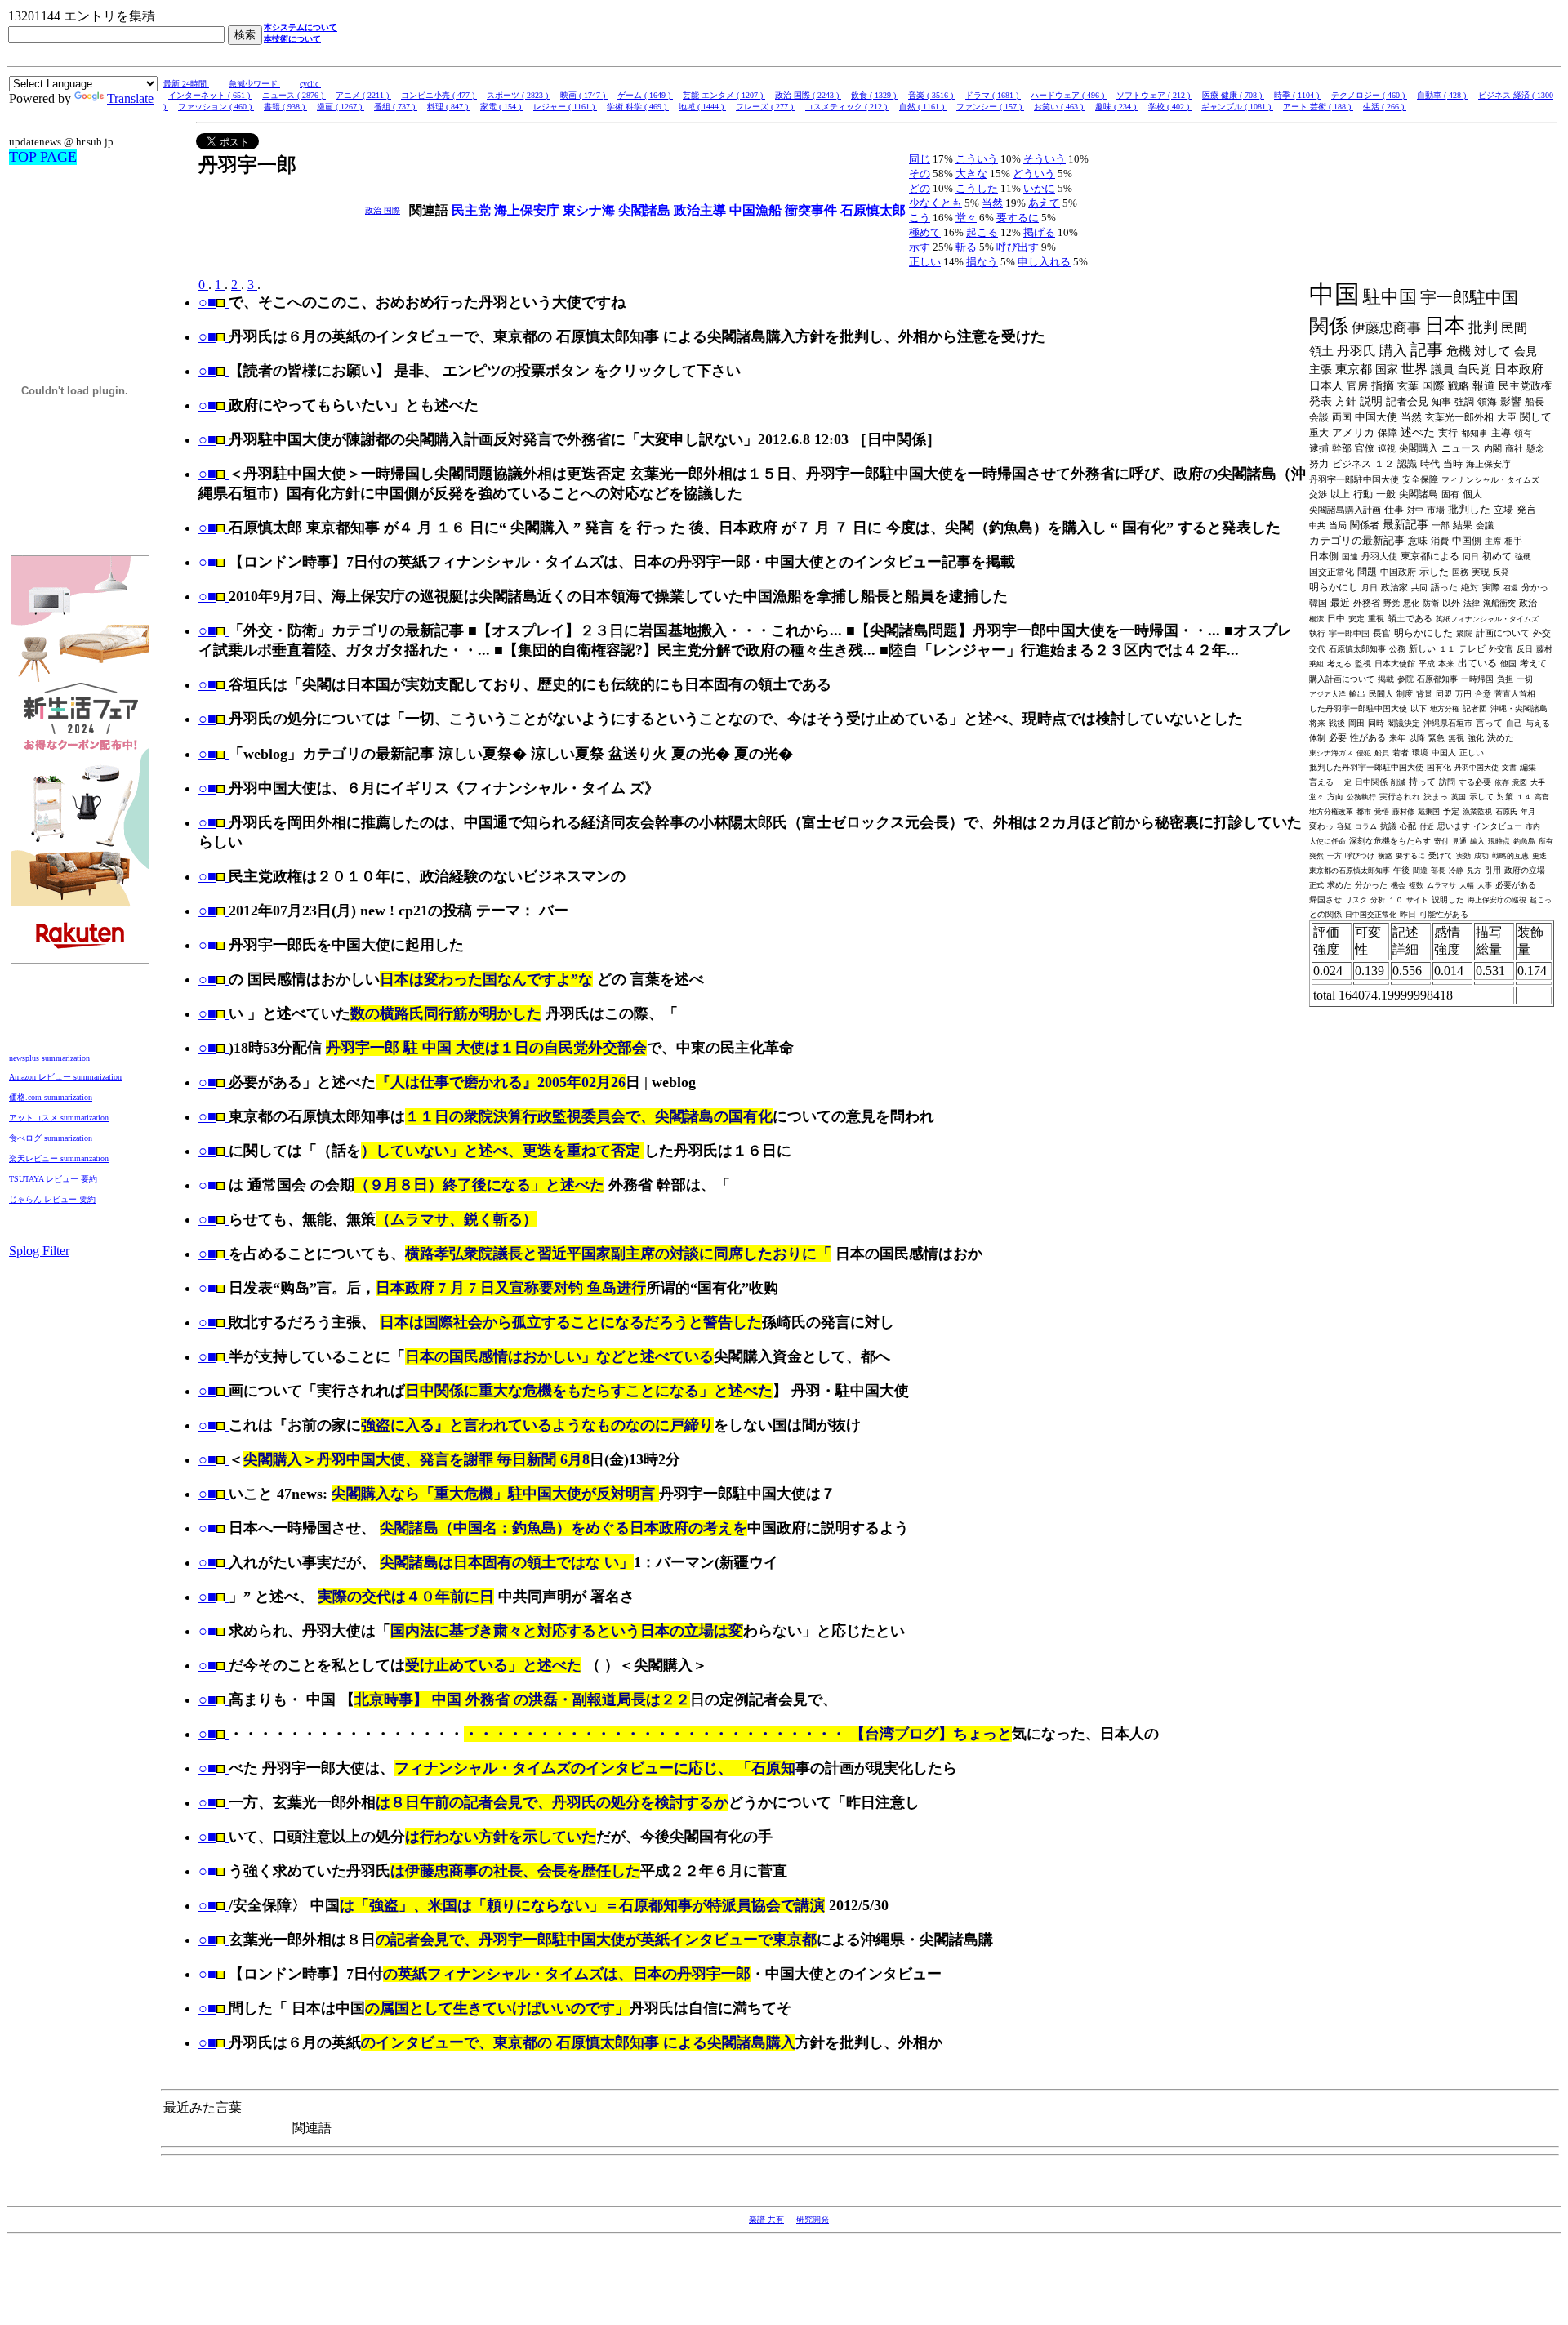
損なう (982, 262)
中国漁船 (757, 210)
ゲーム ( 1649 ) (645, 95)
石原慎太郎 (873, 210)
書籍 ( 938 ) (285, 107)
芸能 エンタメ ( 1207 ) (724, 95)
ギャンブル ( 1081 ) (1237, 107)
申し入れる (1044, 262)
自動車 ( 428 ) (1443, 95)
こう (920, 218)
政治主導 (702, 210)
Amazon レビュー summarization (65, 1077)
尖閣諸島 (646, 210)
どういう (1034, 174)
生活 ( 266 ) (1385, 107)
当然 (992, 203)
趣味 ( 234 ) (1117, 107)
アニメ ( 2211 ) (363, 95)
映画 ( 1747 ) (584, 95)
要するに (1018, 218)
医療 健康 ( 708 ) (1233, 95)
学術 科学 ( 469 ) (638, 107)
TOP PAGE (43, 157)
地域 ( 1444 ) (702, 107)
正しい (925, 262)
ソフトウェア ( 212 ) (1154, 95)
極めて (925, 232)
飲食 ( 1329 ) (875, 95)
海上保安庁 (528, 210)
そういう (1045, 159)
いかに (1039, 188)
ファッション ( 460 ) (216, 107)
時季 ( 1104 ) (1298, 95)
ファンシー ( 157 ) (990, 107)
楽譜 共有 (766, 2219)
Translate (130, 98)
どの (920, 188)
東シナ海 (590, 210)
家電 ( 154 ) (502, 107)
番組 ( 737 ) (396, 107)
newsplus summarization (49, 1058)
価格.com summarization (51, 1097)
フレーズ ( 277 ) (766, 107)
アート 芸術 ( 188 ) (1318, 107)
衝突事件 (813, 210)
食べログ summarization (51, 1138)
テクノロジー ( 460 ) (1369, 95)
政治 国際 (383, 210)
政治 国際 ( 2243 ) (808, 95)
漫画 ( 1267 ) (341, 107)
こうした (977, 188)
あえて (1044, 203)
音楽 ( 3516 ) (932, 95)
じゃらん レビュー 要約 (52, 1199)
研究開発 (813, 2219)
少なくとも (935, 203)
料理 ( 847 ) (449, 107)
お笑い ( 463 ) (1060, 107)
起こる (982, 232)
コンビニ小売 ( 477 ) (439, 95)
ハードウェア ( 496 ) (1069, 95)
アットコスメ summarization (59, 1118)
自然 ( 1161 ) (923, 107)
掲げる (1039, 232)
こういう (977, 159)
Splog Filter (39, 1251)
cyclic (310, 84)
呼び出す (1018, 247)
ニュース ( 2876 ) (294, 95)
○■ (207, 302)
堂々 (966, 218)
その (920, 174)
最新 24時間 (186, 84)
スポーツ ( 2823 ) (519, 95)
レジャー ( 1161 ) (565, 107)
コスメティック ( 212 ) (847, 107)
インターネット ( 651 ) (210, 95)
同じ (920, 159)
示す (920, 247)
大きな (971, 174)
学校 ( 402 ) (1170, 107)
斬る (966, 247)
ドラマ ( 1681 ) (993, 95)
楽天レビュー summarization (59, 1158)
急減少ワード (254, 84)
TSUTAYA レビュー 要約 (53, 1179)
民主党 (473, 210)
